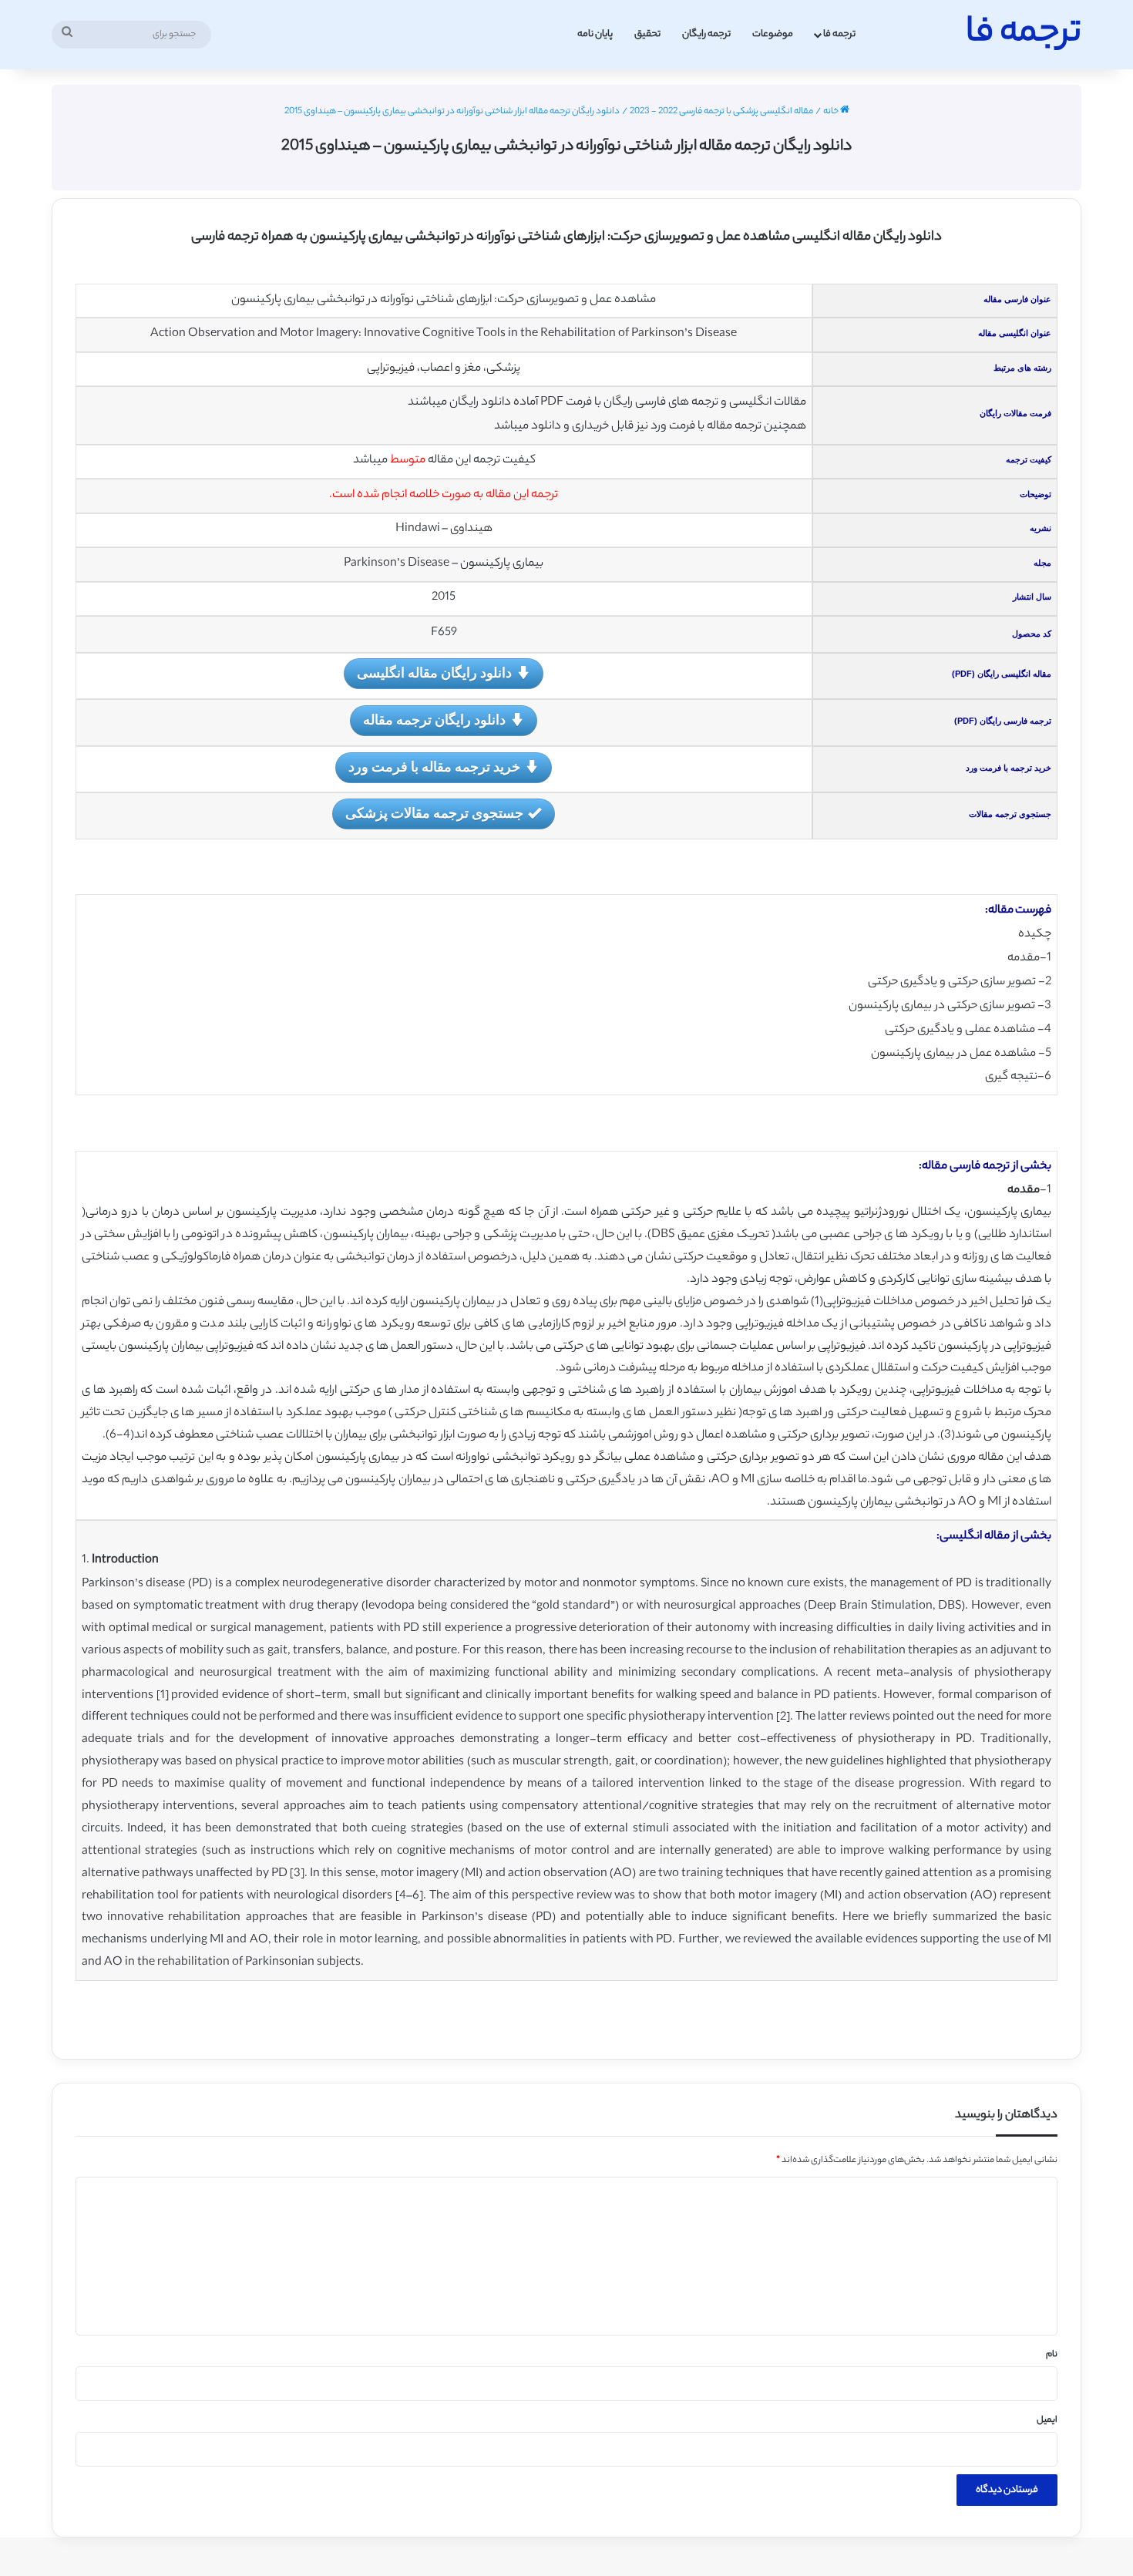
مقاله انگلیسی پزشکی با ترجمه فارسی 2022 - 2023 (721, 112)
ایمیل (1047, 2420)
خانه (832, 112)
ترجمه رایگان (706, 34)
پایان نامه (595, 34)
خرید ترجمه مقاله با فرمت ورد (434, 766)
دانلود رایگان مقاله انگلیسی (434, 672)
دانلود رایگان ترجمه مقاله (434, 719)
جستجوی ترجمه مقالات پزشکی (434, 812)
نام (1052, 2355)
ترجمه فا (839, 34)
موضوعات (773, 34)
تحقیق (647, 34)
